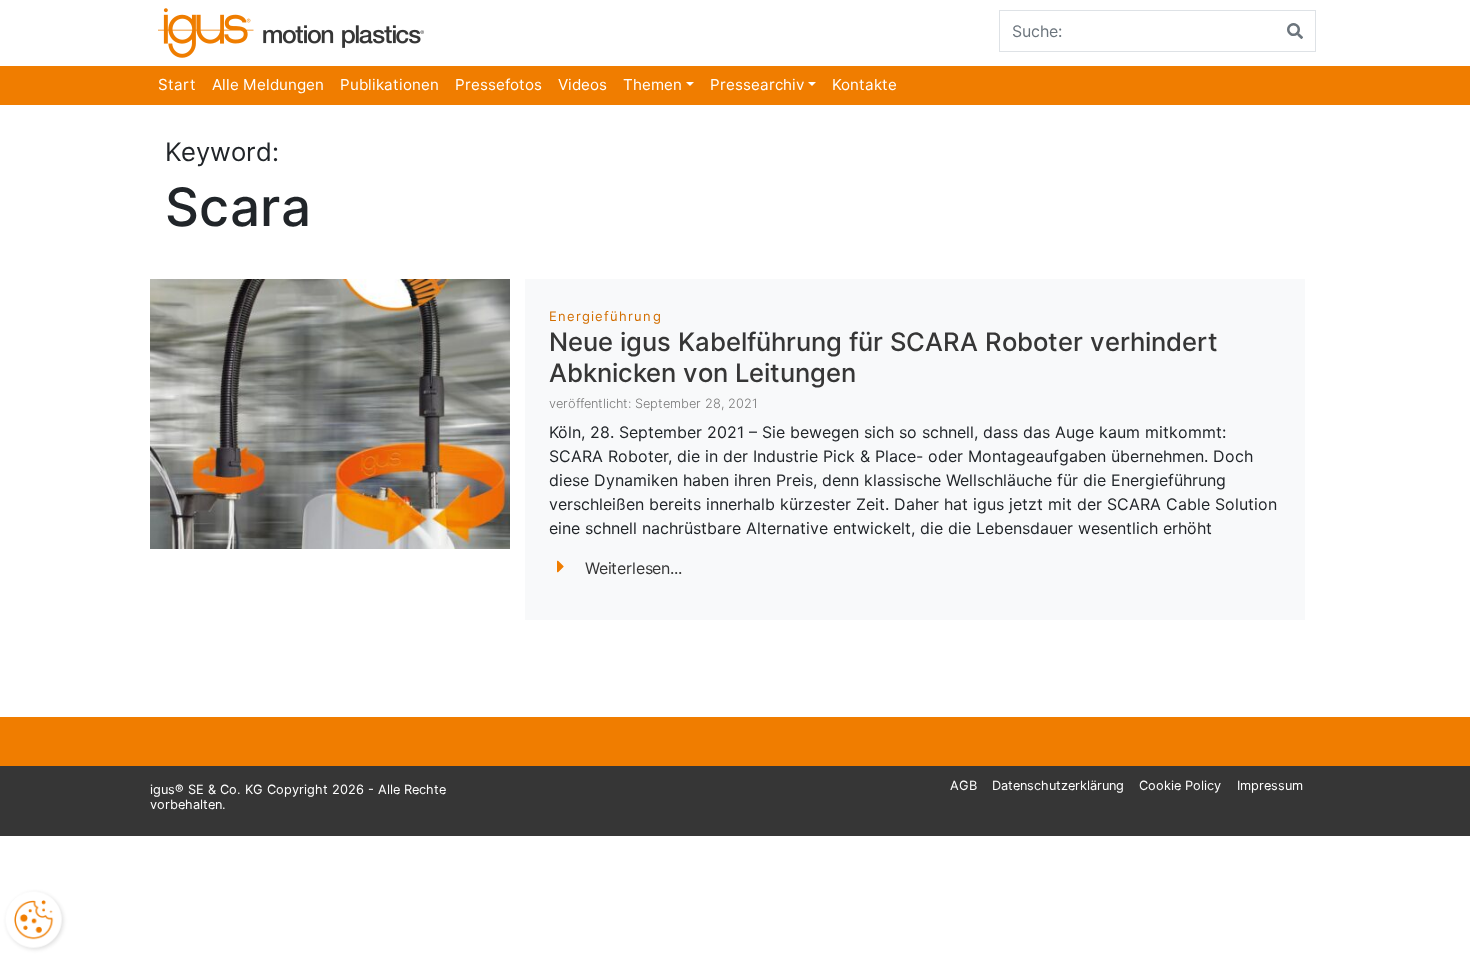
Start (177, 84)
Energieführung (605, 316)
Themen (652, 84)
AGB (963, 785)
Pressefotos (498, 84)
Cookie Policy (1180, 785)
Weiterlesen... (633, 568)
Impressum (1270, 785)
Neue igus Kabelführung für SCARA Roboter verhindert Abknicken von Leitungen (883, 357)
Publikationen (389, 84)
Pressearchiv (757, 84)
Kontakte (864, 84)
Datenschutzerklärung (1058, 785)
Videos (582, 84)
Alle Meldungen (268, 84)
